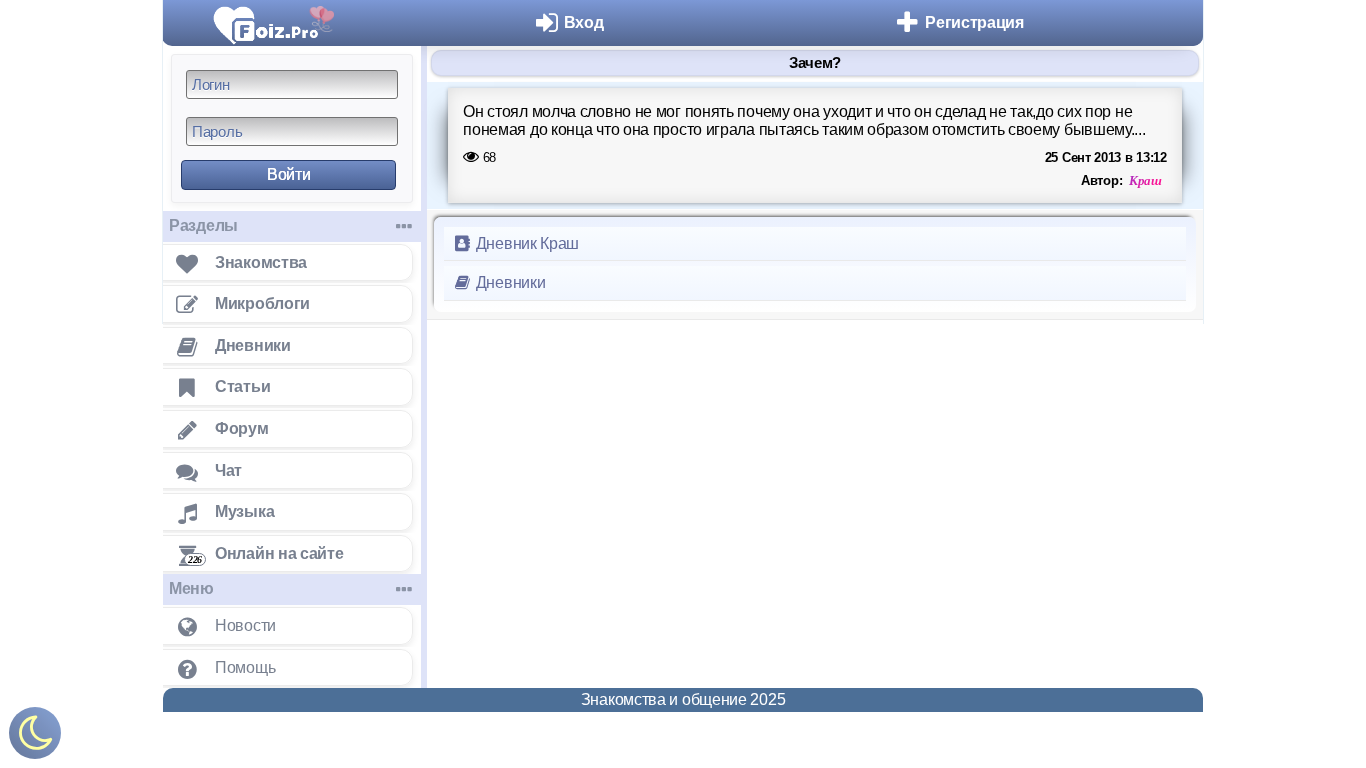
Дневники (508, 282)
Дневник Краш (525, 243)
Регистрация (974, 22)
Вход (584, 22)
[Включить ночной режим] (35, 737)
